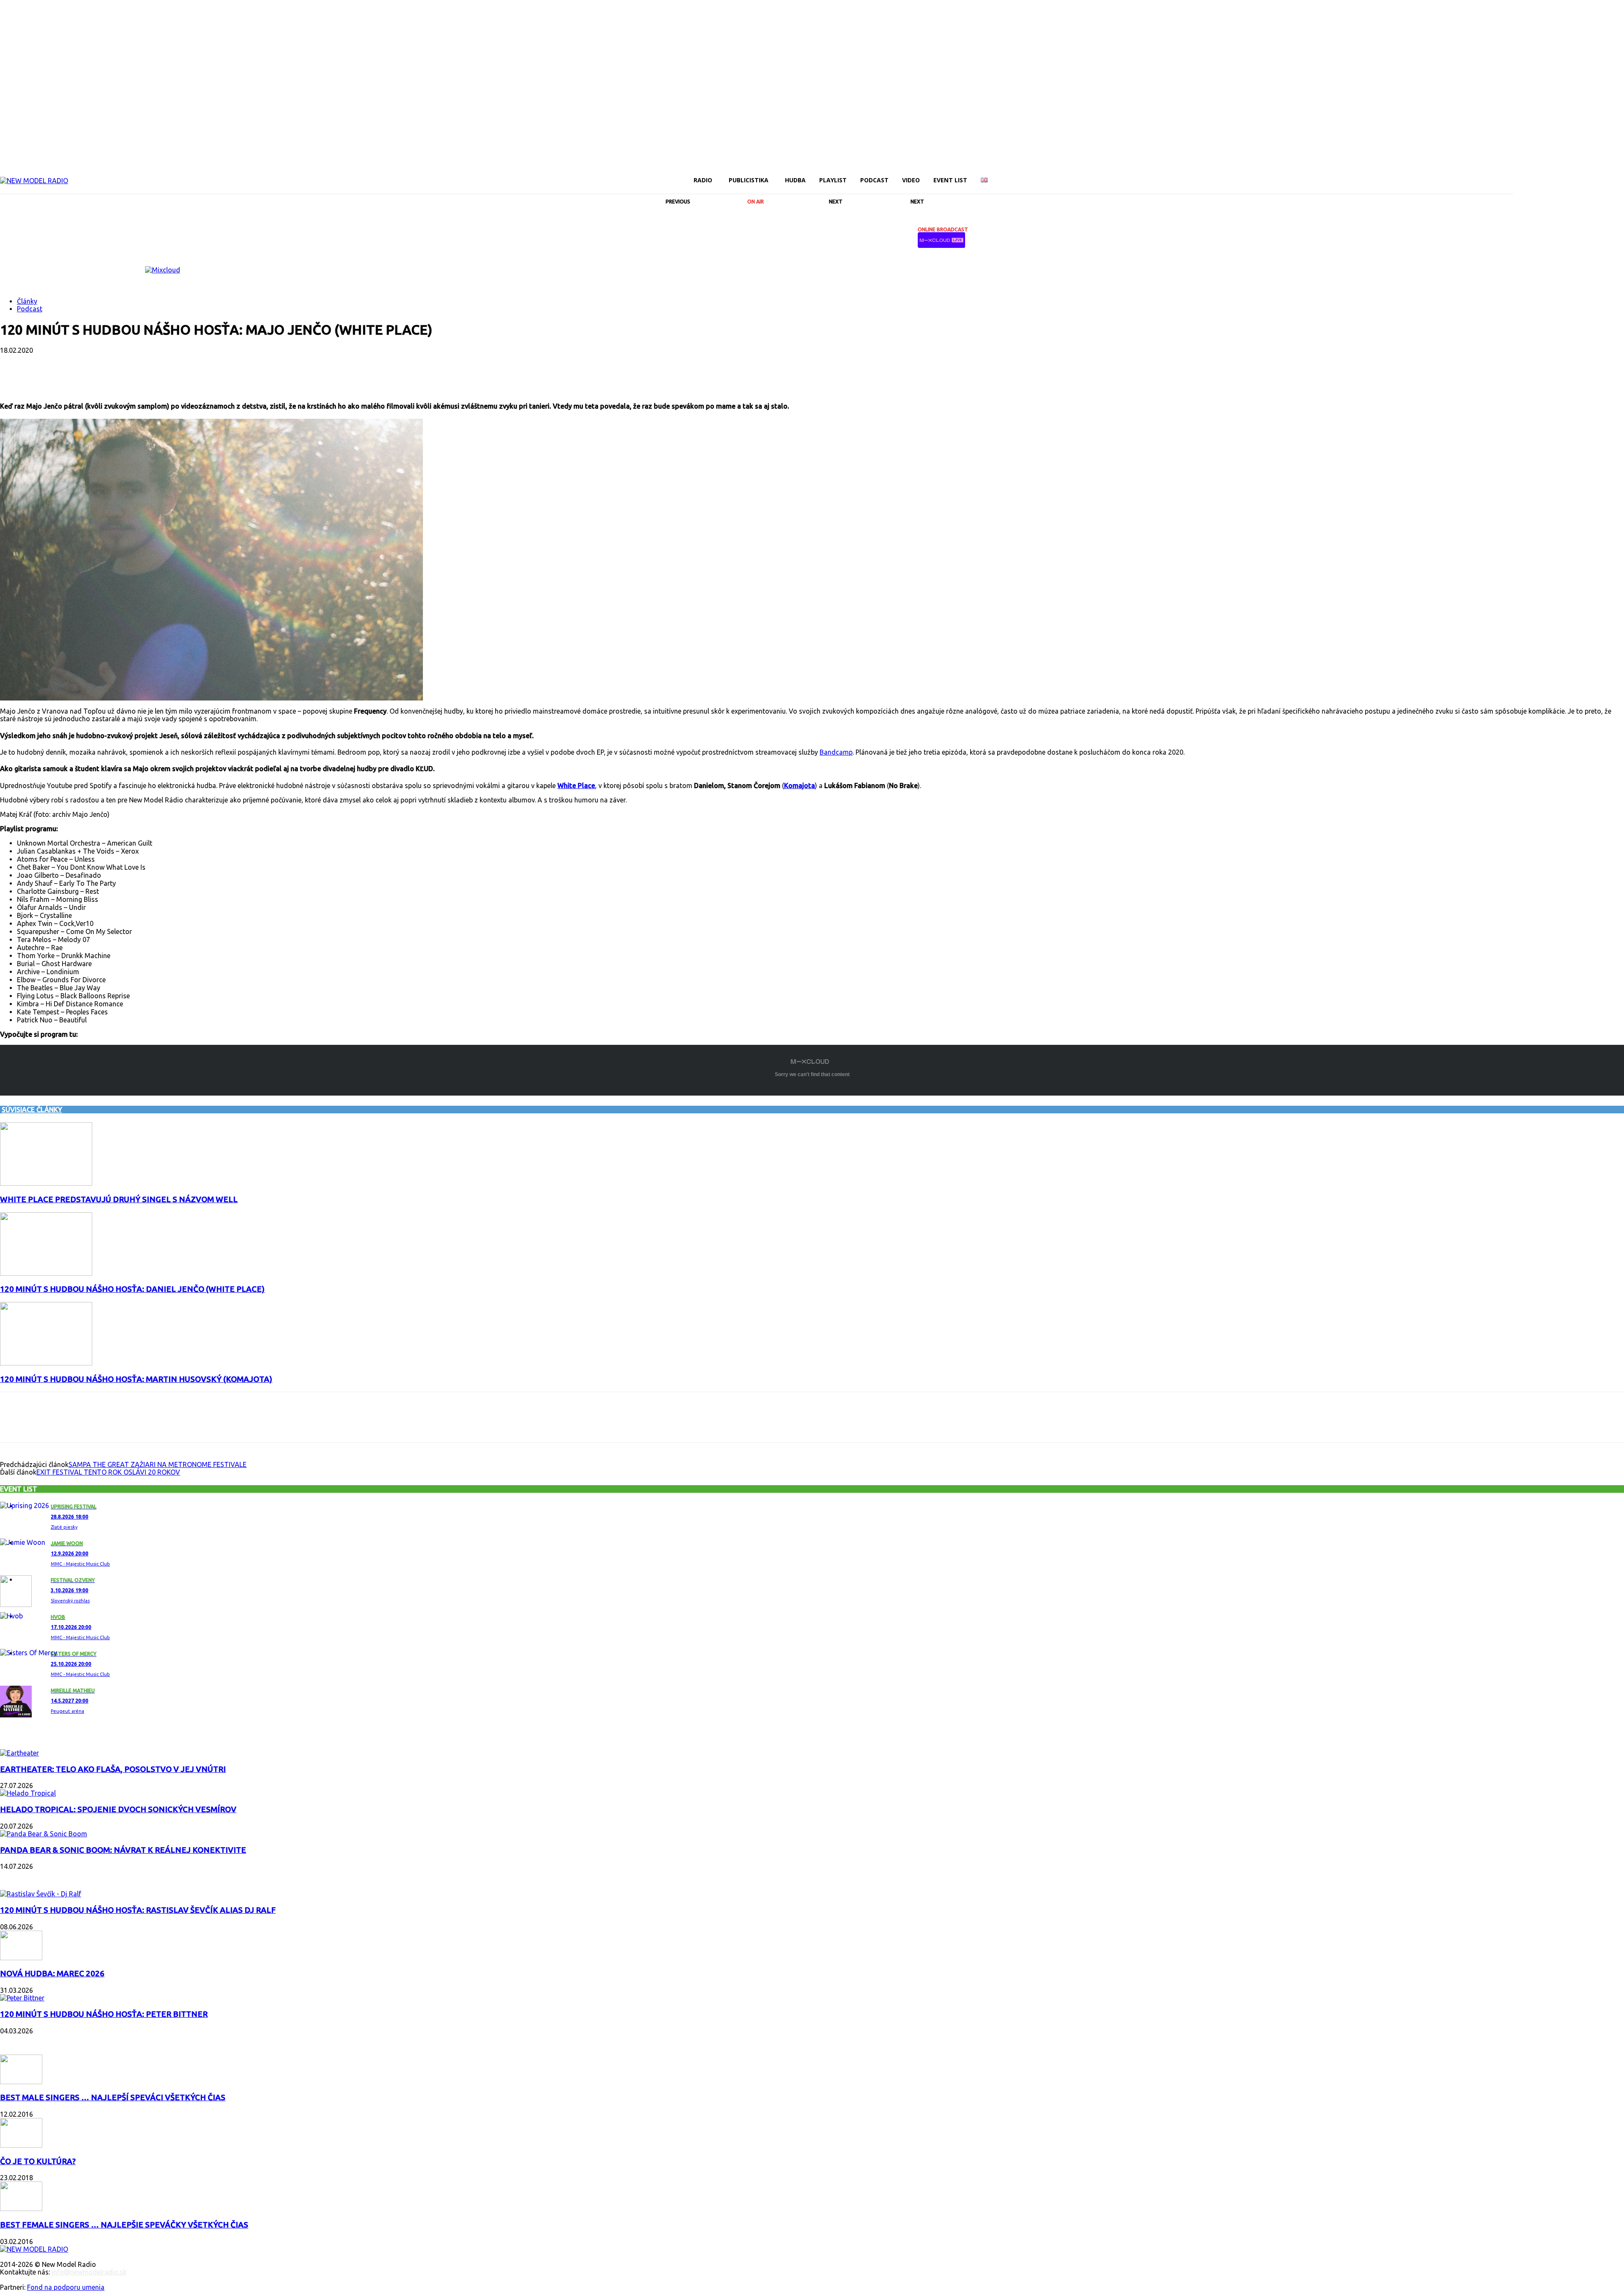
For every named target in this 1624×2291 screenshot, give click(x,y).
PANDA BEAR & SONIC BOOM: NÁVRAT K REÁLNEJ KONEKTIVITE (123, 1850)
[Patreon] (1561, 174)
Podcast (30, 309)
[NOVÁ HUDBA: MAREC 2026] (21, 1958)
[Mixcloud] (1619, 174)
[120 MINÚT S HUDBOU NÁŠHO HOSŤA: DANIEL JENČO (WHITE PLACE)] (46, 1273)
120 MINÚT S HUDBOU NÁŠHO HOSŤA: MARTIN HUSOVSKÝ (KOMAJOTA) (136, 1379)
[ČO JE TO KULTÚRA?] (21, 2145)
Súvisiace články (32, 1110)
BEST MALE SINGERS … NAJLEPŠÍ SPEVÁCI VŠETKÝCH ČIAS (113, 2097)
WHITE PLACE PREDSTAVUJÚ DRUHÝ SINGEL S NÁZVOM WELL (119, 1199)
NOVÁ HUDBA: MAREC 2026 (52, 1974)
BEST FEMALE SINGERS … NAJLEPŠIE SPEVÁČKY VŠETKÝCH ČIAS (124, 2225)
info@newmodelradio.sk (89, 2272)
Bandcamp (836, 752)
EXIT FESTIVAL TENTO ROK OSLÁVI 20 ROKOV (108, 1472)
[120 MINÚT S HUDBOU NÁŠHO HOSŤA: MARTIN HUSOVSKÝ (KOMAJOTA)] (46, 1363)
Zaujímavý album (33, 1736)
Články (27, 301)
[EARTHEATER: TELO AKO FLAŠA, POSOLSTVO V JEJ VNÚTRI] (19, 1753)
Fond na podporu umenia (66, 2287)
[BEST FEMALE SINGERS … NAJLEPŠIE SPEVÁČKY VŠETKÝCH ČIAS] (21, 2209)
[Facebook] (1518, 174)
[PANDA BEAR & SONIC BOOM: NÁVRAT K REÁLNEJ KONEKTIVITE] (44, 1834)
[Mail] (1547, 174)
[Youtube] (1605, 174)
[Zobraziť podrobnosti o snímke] (163, 270)
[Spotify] (1576, 174)
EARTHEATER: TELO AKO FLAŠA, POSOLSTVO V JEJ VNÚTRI (113, 1769)
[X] (1590, 174)
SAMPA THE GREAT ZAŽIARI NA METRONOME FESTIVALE (158, 1464)
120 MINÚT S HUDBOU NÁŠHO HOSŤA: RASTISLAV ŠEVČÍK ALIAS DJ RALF (138, 1910)
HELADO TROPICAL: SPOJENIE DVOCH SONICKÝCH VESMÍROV (118, 1809)
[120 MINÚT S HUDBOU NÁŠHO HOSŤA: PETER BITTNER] (22, 1998)
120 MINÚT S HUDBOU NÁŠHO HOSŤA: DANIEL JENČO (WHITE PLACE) (132, 1289)
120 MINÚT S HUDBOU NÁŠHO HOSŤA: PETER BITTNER (104, 2014)
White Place (576, 786)
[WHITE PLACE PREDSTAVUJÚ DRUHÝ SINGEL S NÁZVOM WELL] (46, 1183)
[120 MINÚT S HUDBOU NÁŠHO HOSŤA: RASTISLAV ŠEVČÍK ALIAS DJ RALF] (41, 1894)
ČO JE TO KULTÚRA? (38, 2161)
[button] (1503, 180)
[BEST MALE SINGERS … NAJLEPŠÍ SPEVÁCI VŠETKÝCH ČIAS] (21, 2082)
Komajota (800, 786)
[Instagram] (1533, 174)
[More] (217, 378)
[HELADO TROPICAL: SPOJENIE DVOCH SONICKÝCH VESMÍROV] (28, 1793)
